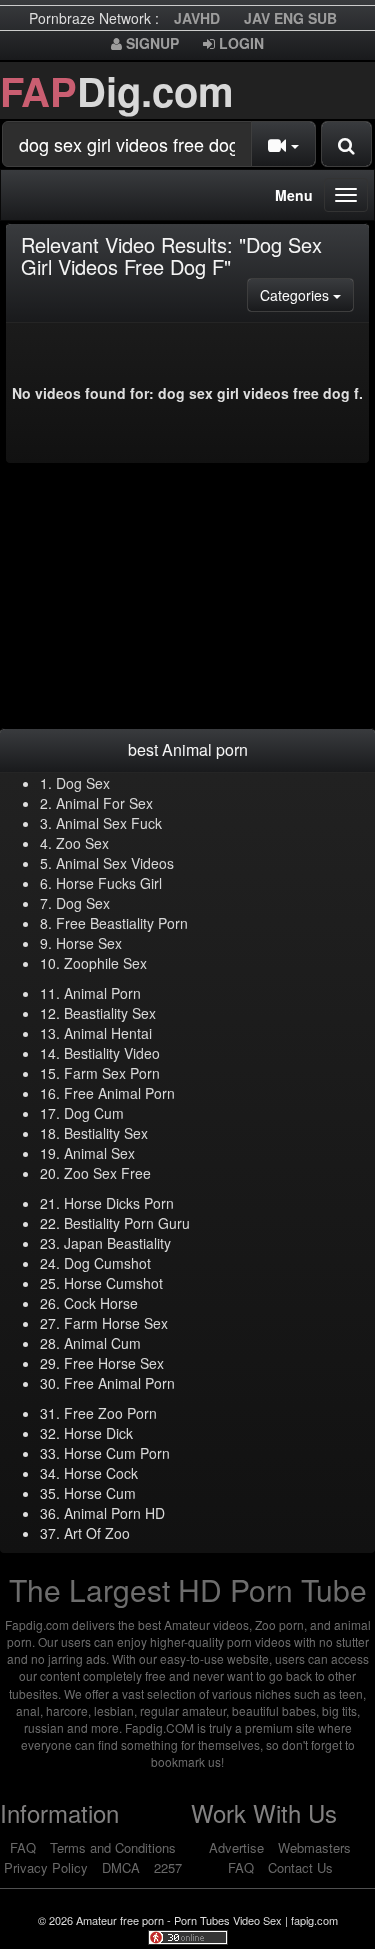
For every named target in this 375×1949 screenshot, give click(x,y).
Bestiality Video (112, 1053)
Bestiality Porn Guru (127, 1223)
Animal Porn (102, 993)
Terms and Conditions (113, 1847)
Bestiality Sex (106, 1133)
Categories (307, 294)
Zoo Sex (82, 843)
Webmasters (314, 1847)
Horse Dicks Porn (119, 1203)
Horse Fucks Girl (109, 883)
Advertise (236, 1847)
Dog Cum (94, 1113)
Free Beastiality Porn (122, 923)
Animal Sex (99, 1153)
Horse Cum (100, 1493)
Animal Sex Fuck (109, 823)
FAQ (23, 1847)
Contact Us (300, 1867)
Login (239, 43)
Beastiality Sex (110, 1013)
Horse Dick (98, 1433)
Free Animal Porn (119, 1093)
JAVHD (197, 18)
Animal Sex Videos (115, 863)
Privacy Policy (46, 1867)
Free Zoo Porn (110, 1413)
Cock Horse (101, 1303)
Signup (150, 43)
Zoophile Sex (105, 963)
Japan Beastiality (117, 1243)
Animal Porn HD (114, 1513)
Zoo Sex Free (107, 1173)
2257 (168, 1867)
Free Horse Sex (114, 1363)
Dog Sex (83, 783)
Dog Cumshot (107, 1263)
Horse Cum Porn (117, 1453)
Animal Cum (102, 1343)
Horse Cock (101, 1473)
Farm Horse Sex (116, 1323)
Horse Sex (89, 943)
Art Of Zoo (97, 1533)
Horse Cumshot (113, 1283)
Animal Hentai (108, 1033)
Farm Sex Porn (112, 1073)
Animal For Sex (104, 803)
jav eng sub (290, 18)
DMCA (121, 1867)
